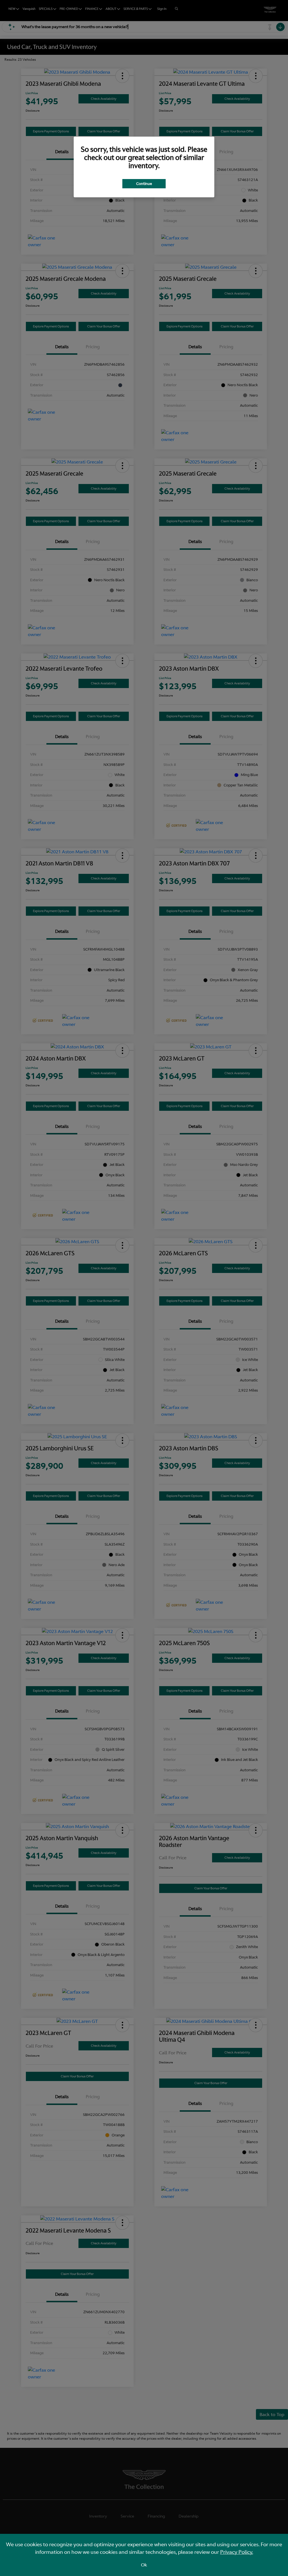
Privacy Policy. (237, 2552)
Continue (144, 184)
